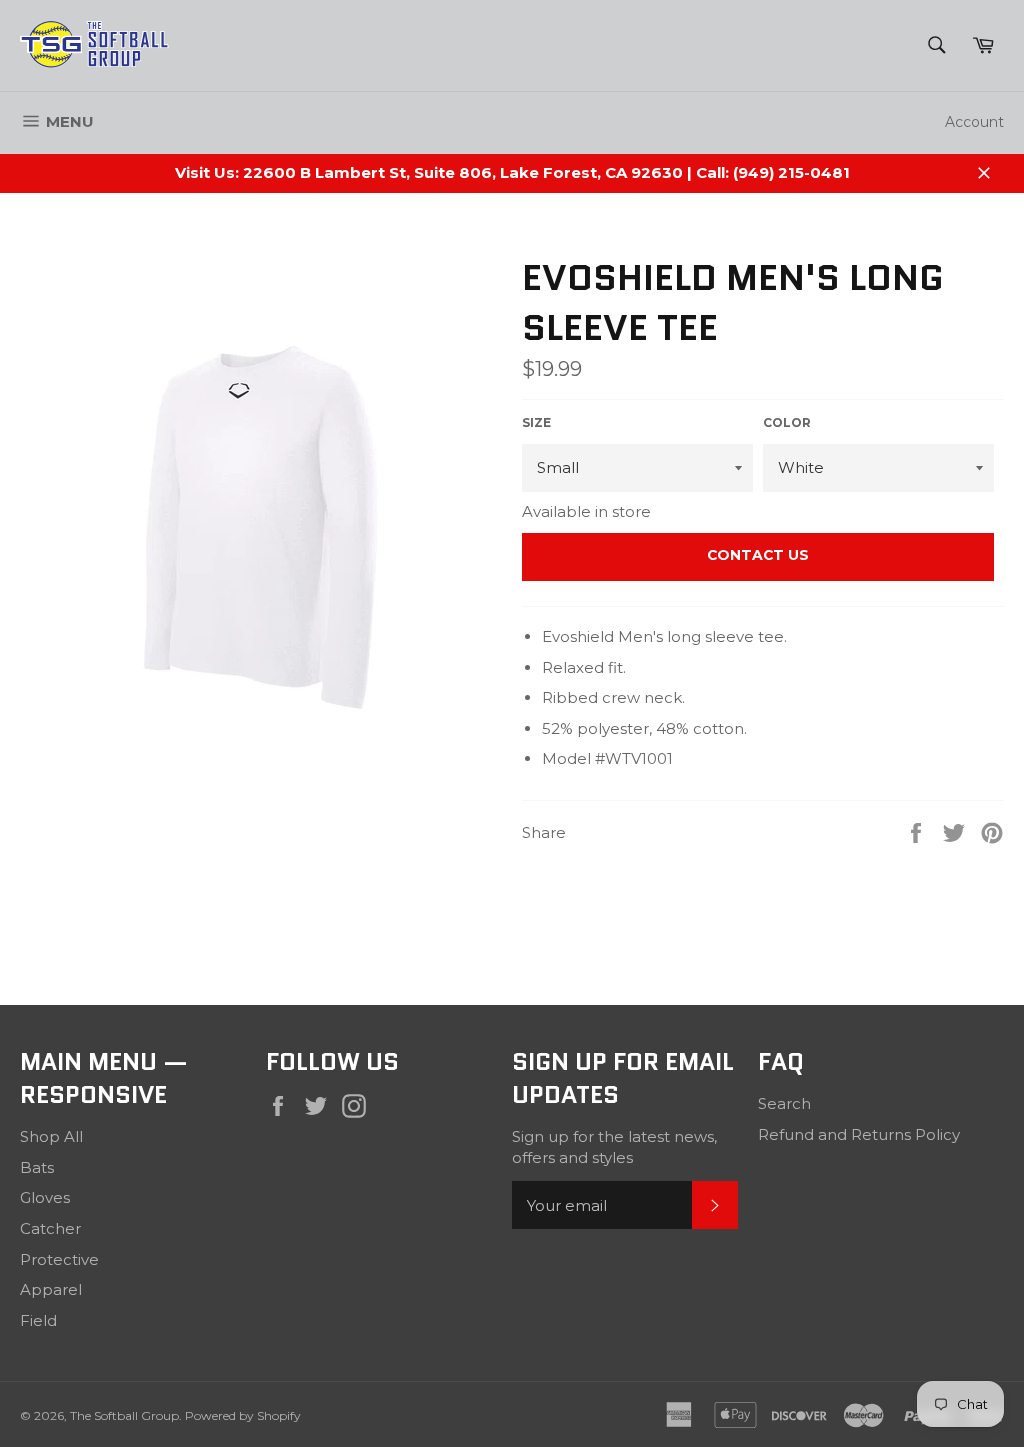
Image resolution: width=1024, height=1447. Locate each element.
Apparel (51, 1289)
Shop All (51, 1136)
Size (536, 422)
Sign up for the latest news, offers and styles (614, 1147)
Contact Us (758, 555)
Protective (59, 1259)
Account (974, 122)
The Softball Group (124, 1415)
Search (784, 1103)
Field (38, 1320)
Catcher (50, 1228)
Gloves (45, 1197)
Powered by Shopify (243, 1415)
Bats (37, 1167)
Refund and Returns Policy (859, 1134)
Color (787, 422)
